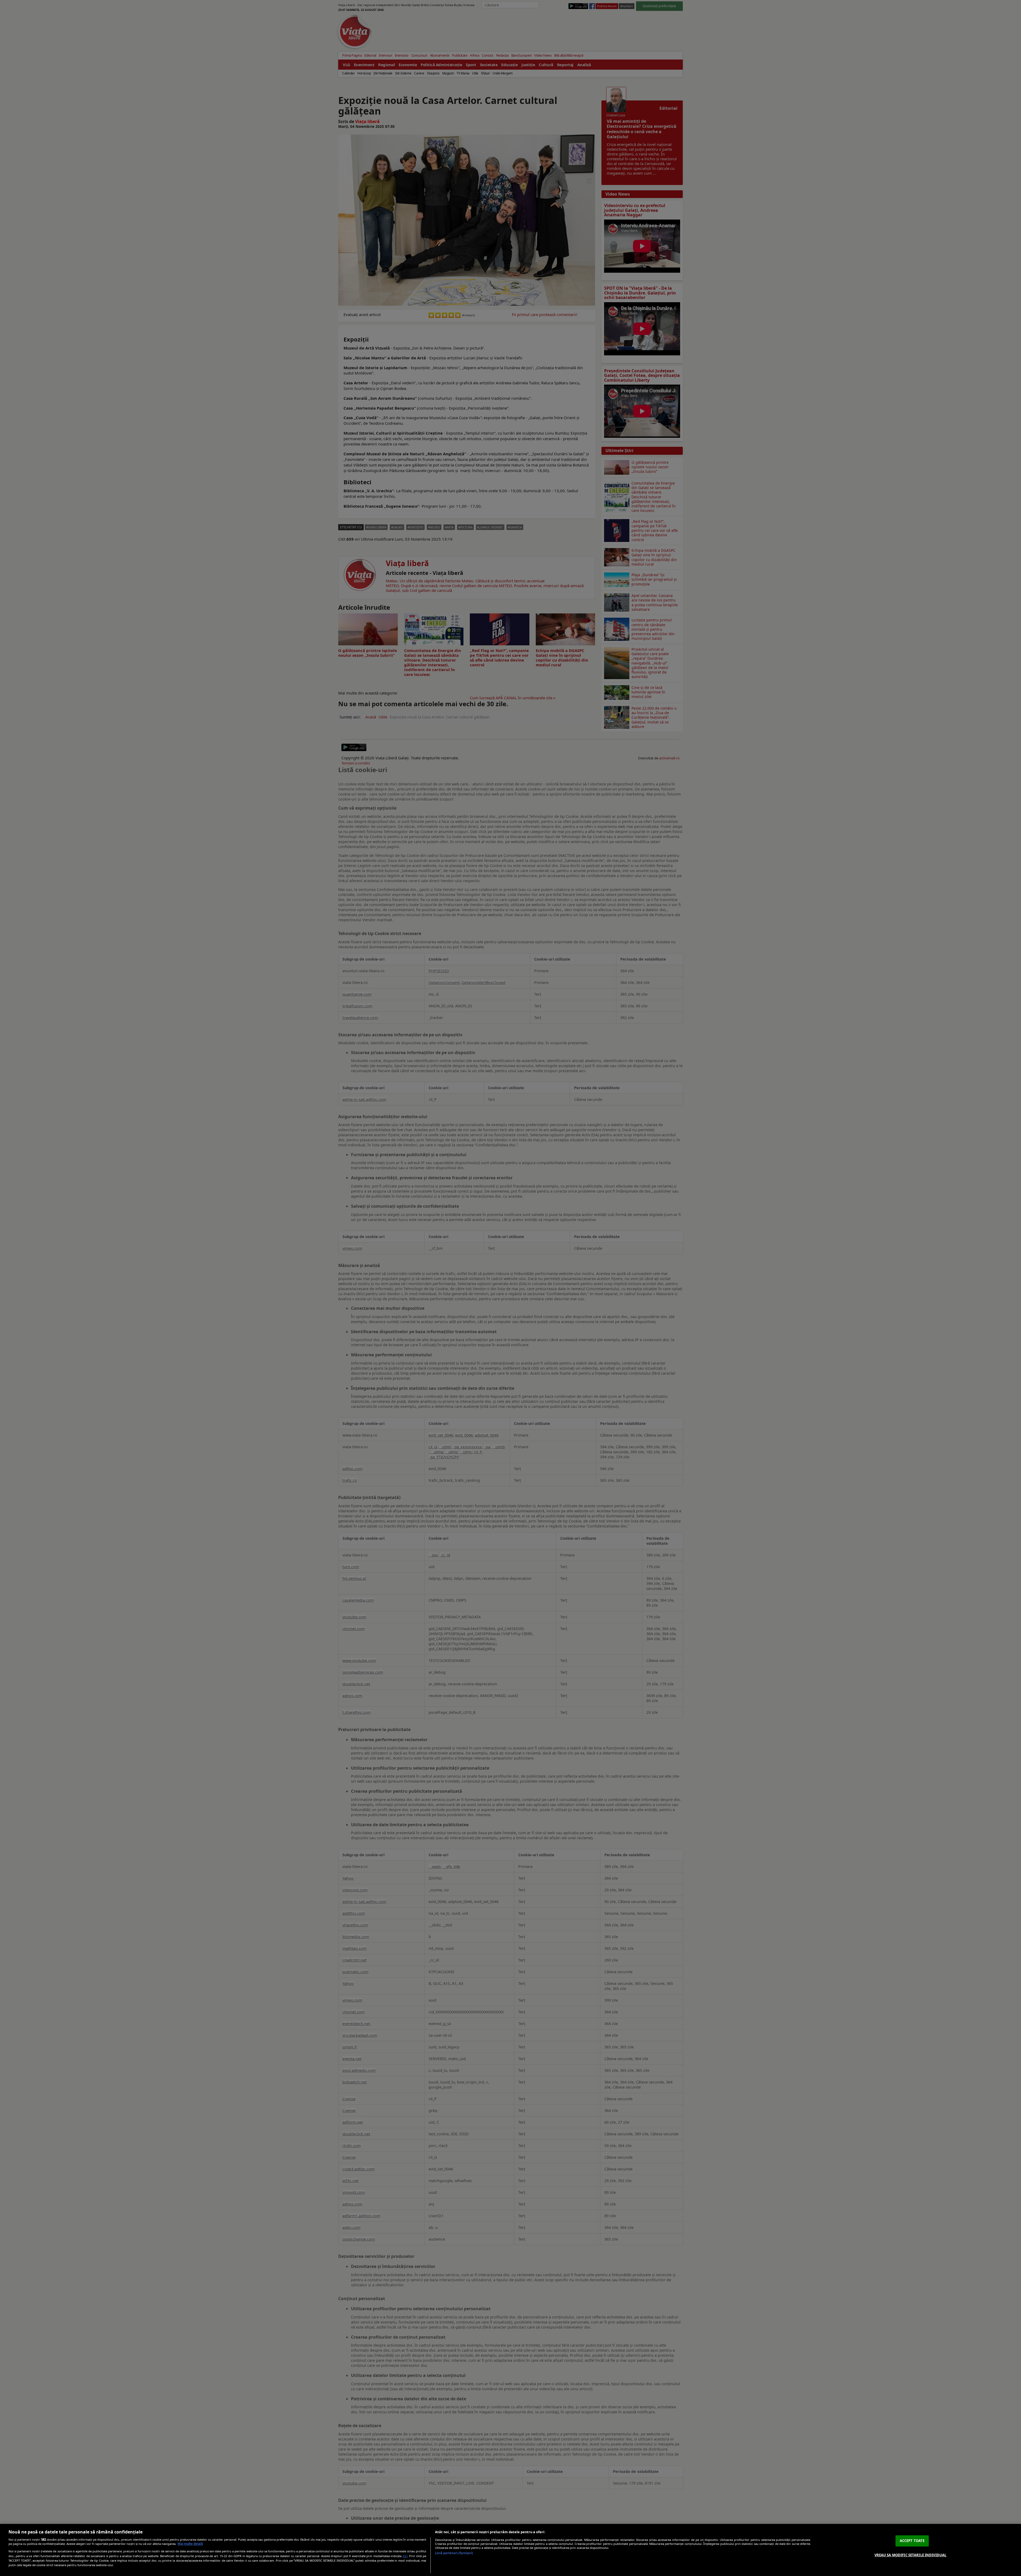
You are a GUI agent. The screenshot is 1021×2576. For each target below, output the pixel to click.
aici (405, 2556)
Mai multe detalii (190, 2544)
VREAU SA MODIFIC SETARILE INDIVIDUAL (911, 2555)
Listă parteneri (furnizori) (454, 2553)
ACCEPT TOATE (912, 2541)
